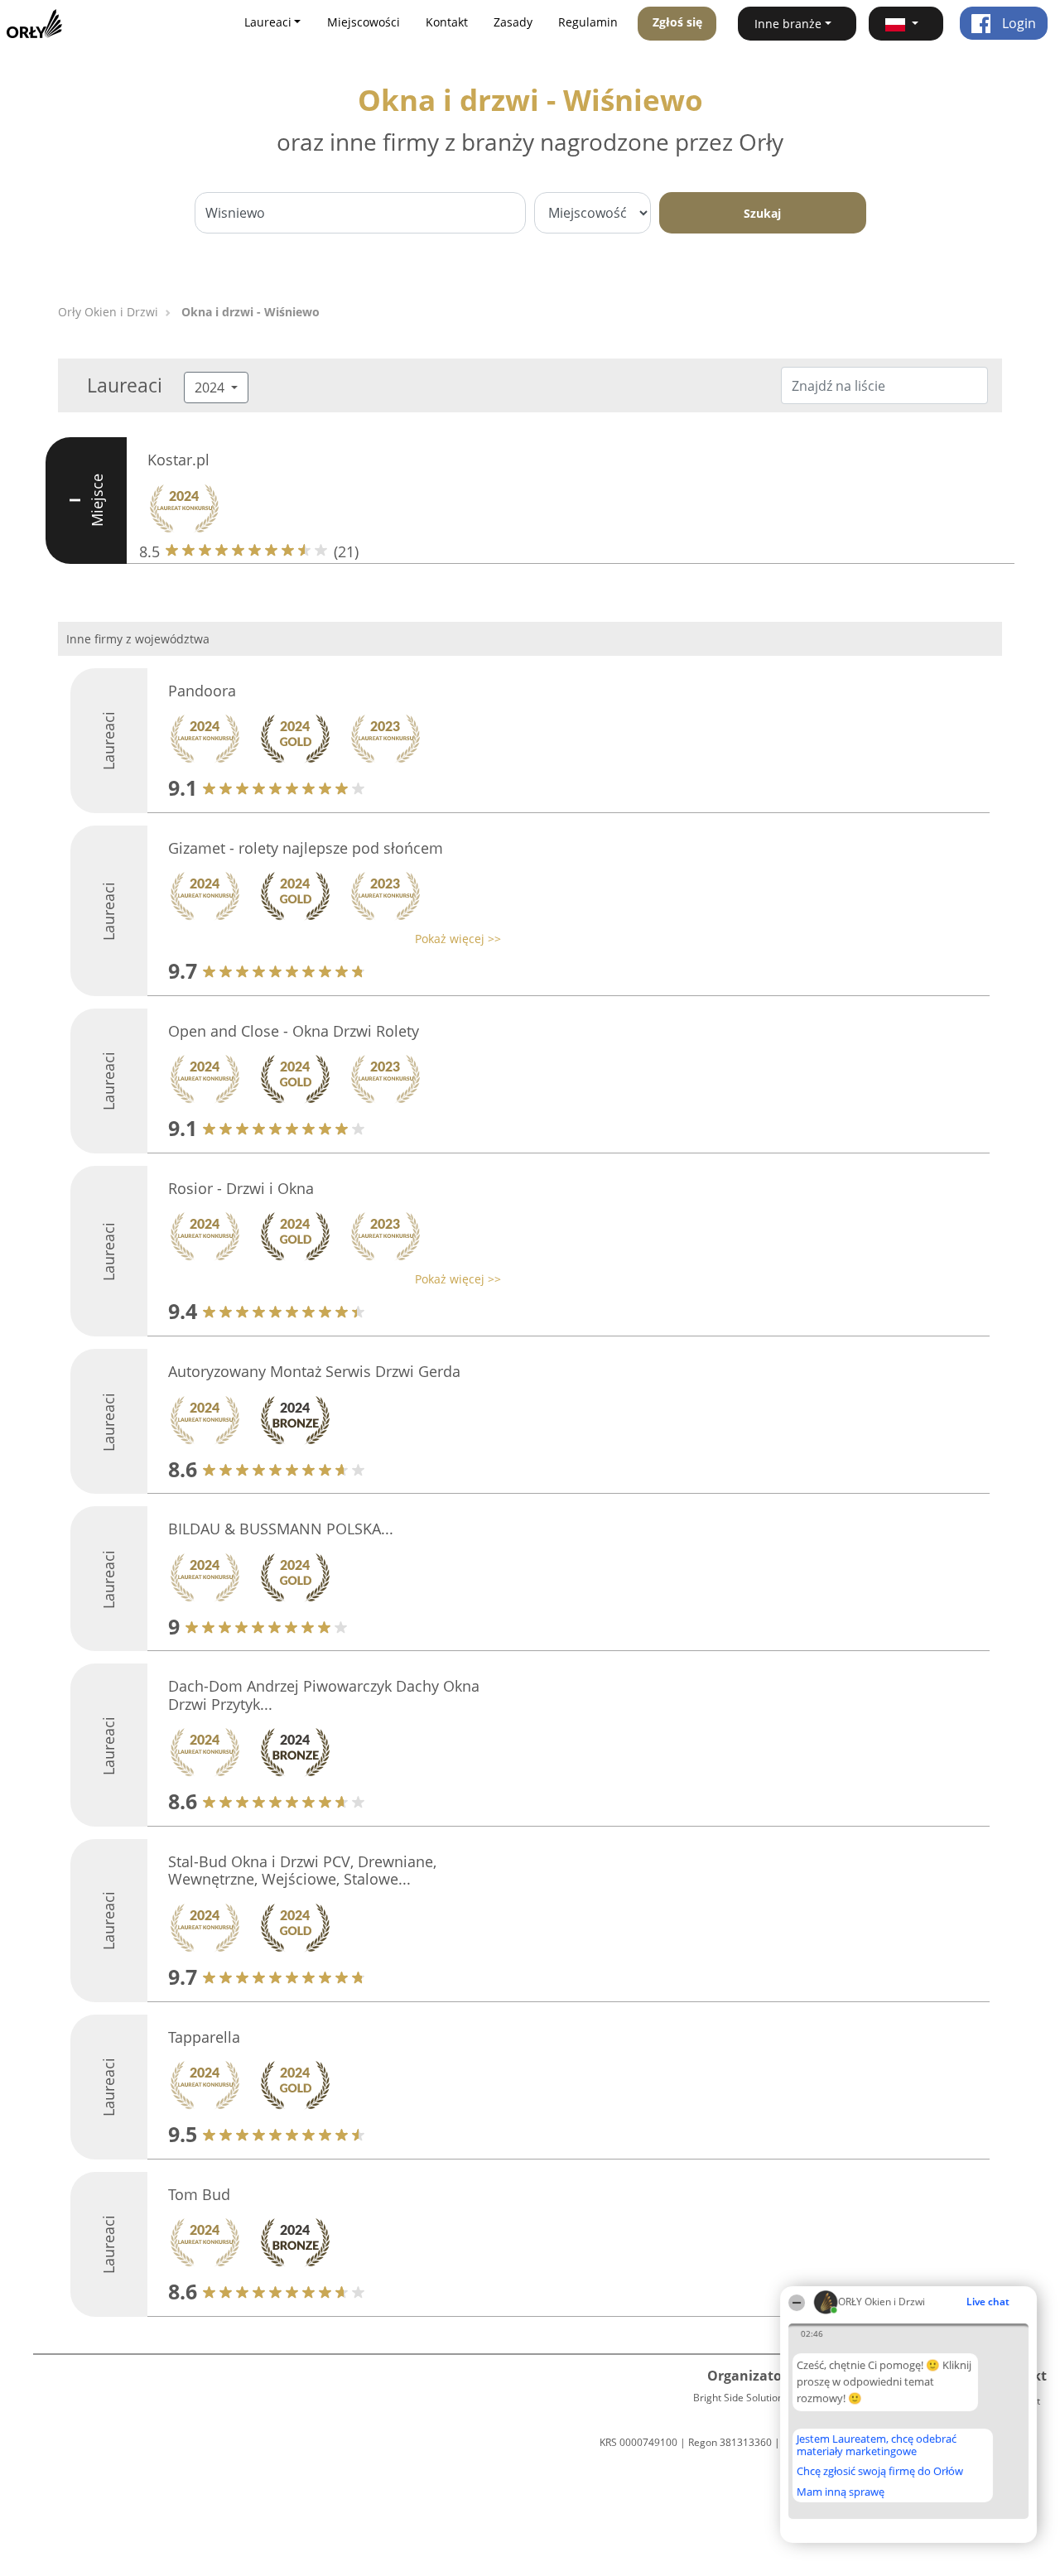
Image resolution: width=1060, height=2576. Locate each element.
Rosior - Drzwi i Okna (241, 1188)
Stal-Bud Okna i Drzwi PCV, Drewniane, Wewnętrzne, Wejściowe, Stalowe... (302, 1871)
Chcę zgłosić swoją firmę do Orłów (880, 2472)
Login (1017, 23)
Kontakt (447, 22)
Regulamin (588, 22)
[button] (906, 24)
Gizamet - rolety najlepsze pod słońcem (306, 848)
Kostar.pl (178, 460)
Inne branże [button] (788, 24)
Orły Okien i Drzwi (108, 312)
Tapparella (204, 2037)
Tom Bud (199, 2194)
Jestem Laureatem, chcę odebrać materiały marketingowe (877, 2445)
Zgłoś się (677, 22)
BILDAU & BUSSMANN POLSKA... (281, 1529)
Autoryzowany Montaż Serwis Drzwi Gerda (314, 1371)
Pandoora (202, 691)
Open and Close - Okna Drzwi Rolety (294, 1031)
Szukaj (762, 213)
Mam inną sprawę (841, 2492)
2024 (211, 388)
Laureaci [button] (268, 22)
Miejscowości (364, 22)
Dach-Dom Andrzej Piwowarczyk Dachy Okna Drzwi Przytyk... (324, 1695)
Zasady (513, 22)
